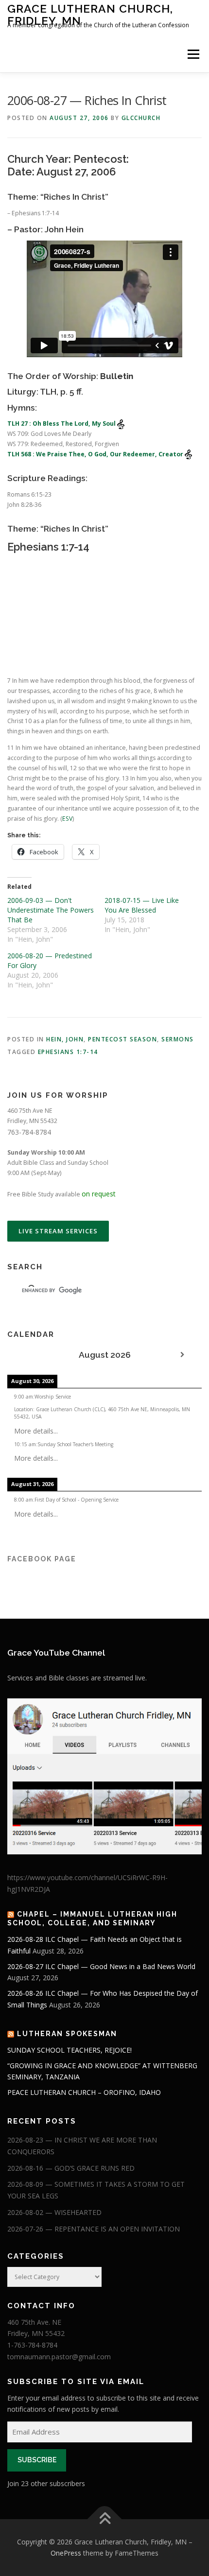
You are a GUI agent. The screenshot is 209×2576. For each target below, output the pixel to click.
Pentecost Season (122, 1039)
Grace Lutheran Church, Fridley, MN (90, 14)
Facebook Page (42, 1559)
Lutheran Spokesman (67, 2034)
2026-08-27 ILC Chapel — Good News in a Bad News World (101, 1966)
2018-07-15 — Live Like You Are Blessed (142, 905)
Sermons (178, 1039)
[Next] (182, 1355)
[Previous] (27, 1355)
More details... (36, 1431)
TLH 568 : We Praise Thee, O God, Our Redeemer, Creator (96, 454)
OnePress (66, 2553)
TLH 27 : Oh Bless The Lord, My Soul (62, 424)
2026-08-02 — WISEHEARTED (54, 2212)
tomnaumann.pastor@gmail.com (59, 2357)
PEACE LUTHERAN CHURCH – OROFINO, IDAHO (84, 2092)
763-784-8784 (29, 1132)
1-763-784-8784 (32, 2345)
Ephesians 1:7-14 (68, 1052)
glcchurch (141, 118)
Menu (193, 54)
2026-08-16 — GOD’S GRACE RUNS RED (71, 2168)
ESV (67, 819)
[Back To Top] (105, 2519)
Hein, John (65, 1039)
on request (99, 1194)
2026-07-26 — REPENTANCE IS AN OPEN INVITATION (94, 2229)
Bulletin (117, 376)
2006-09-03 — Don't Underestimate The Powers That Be (51, 910)
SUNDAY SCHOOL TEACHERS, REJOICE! (70, 2050)
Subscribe (37, 2460)
